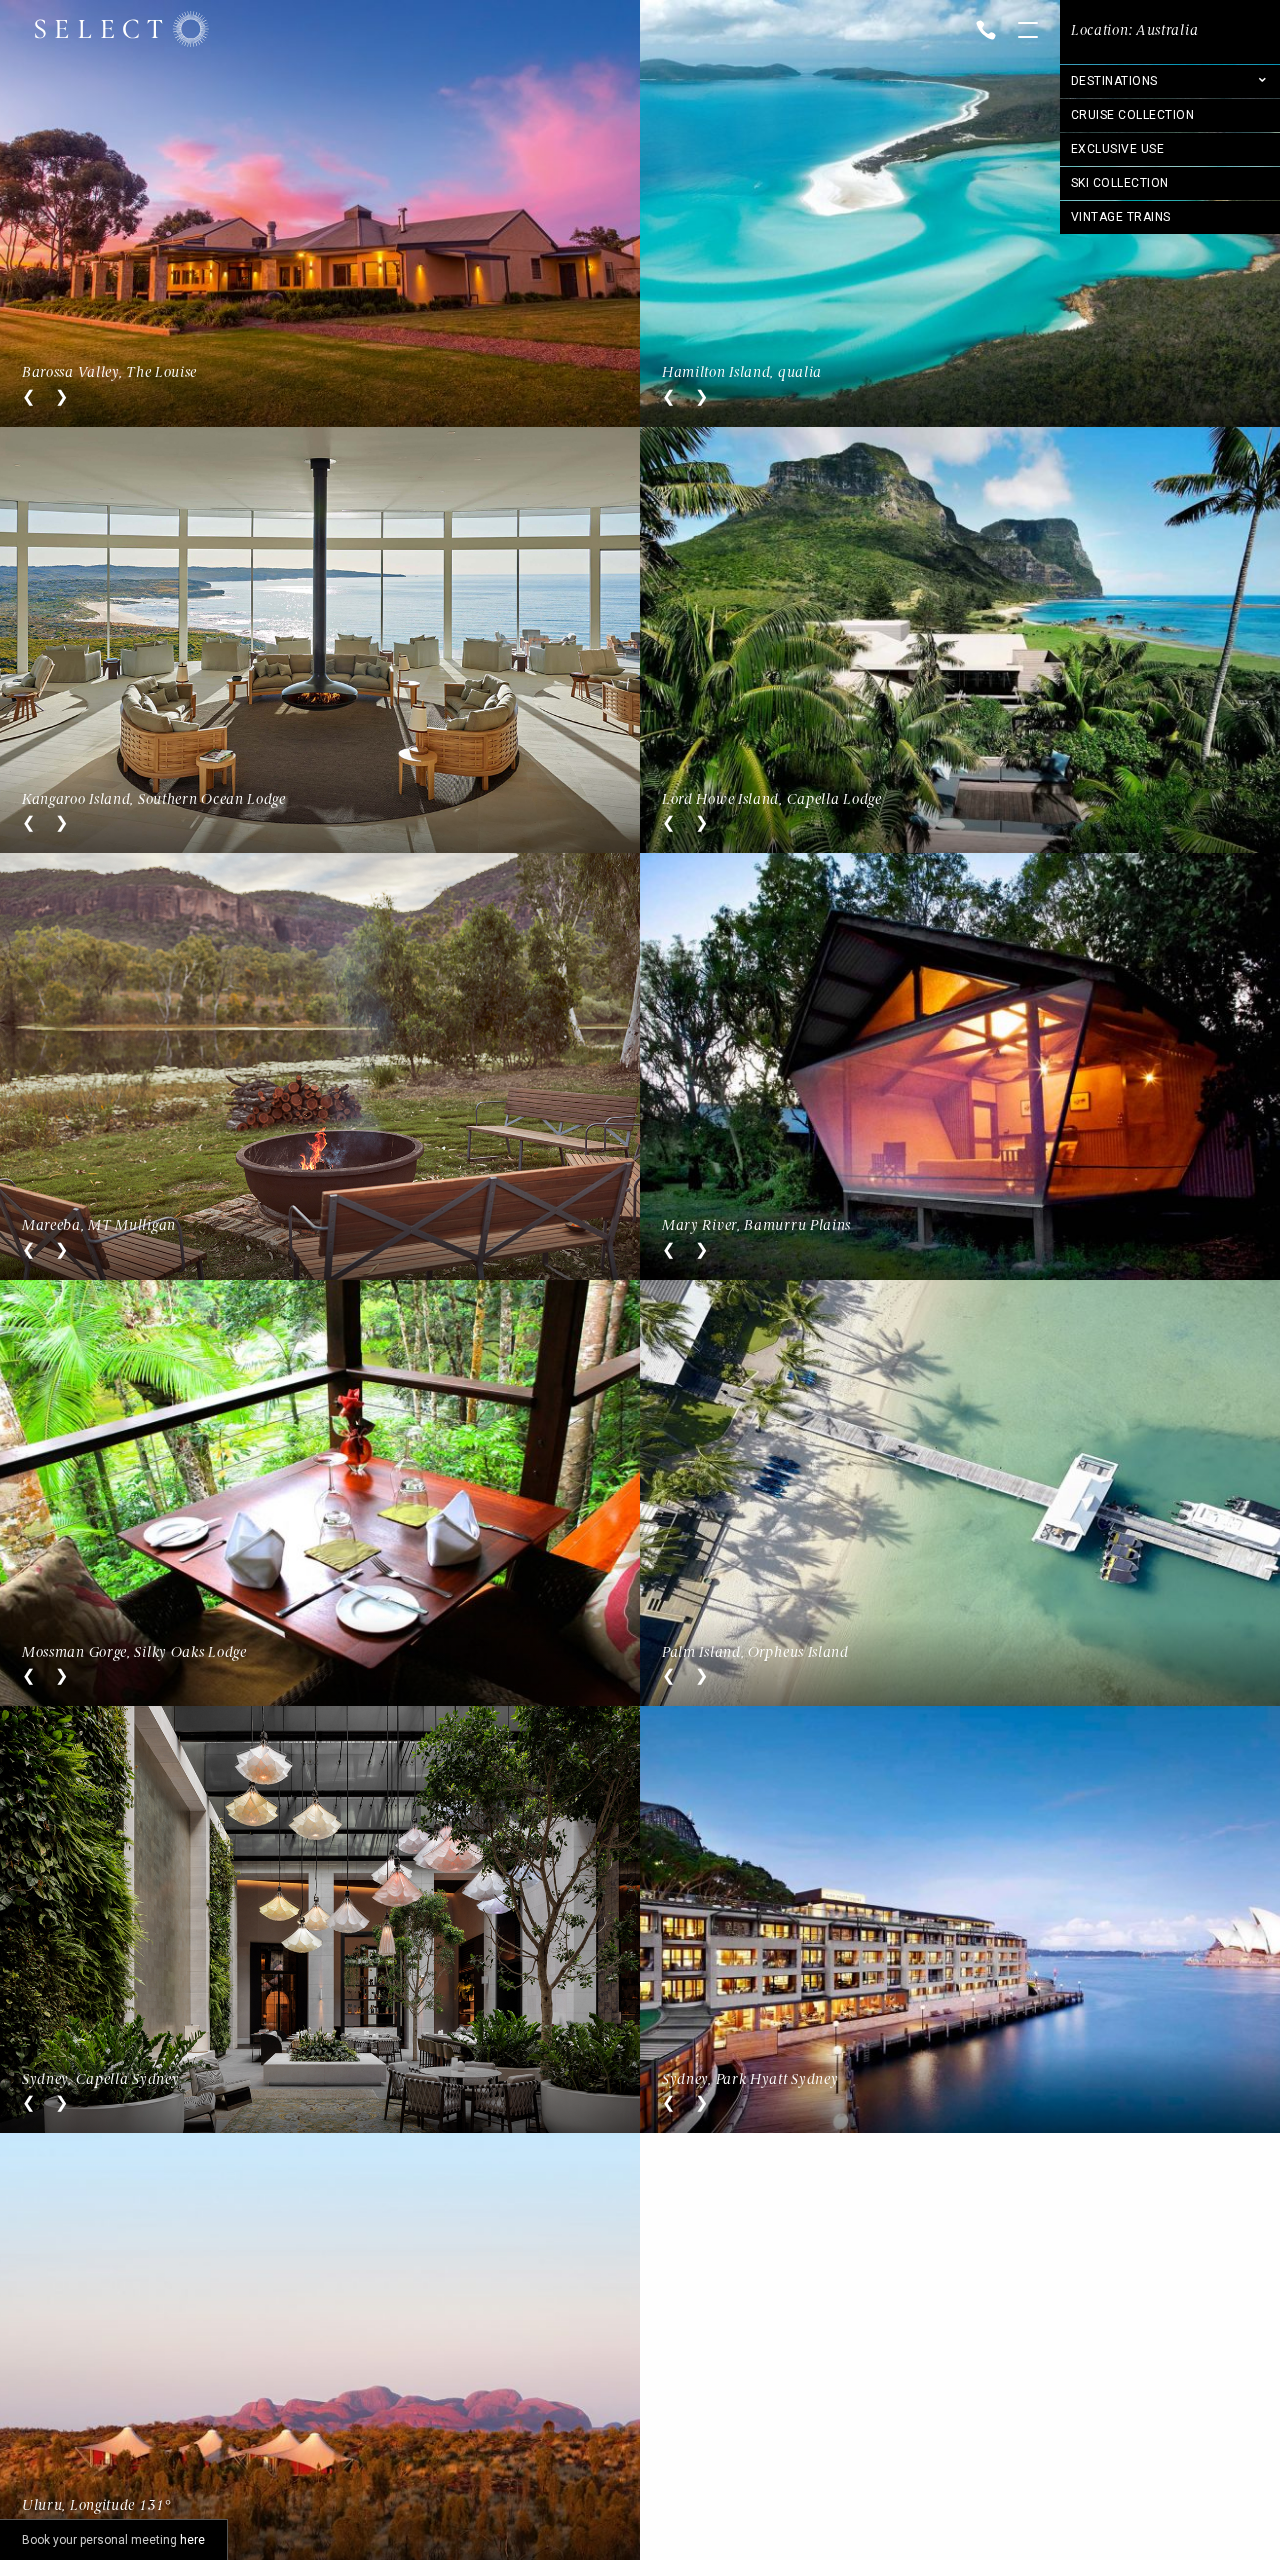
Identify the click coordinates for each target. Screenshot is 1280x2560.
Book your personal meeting (113, 2540)
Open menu (1028, 32)
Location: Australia (1134, 31)
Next (61, 397)
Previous (28, 397)
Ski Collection (1120, 183)
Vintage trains (1121, 217)
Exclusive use (1117, 149)
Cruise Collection (1132, 115)
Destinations (1114, 81)
